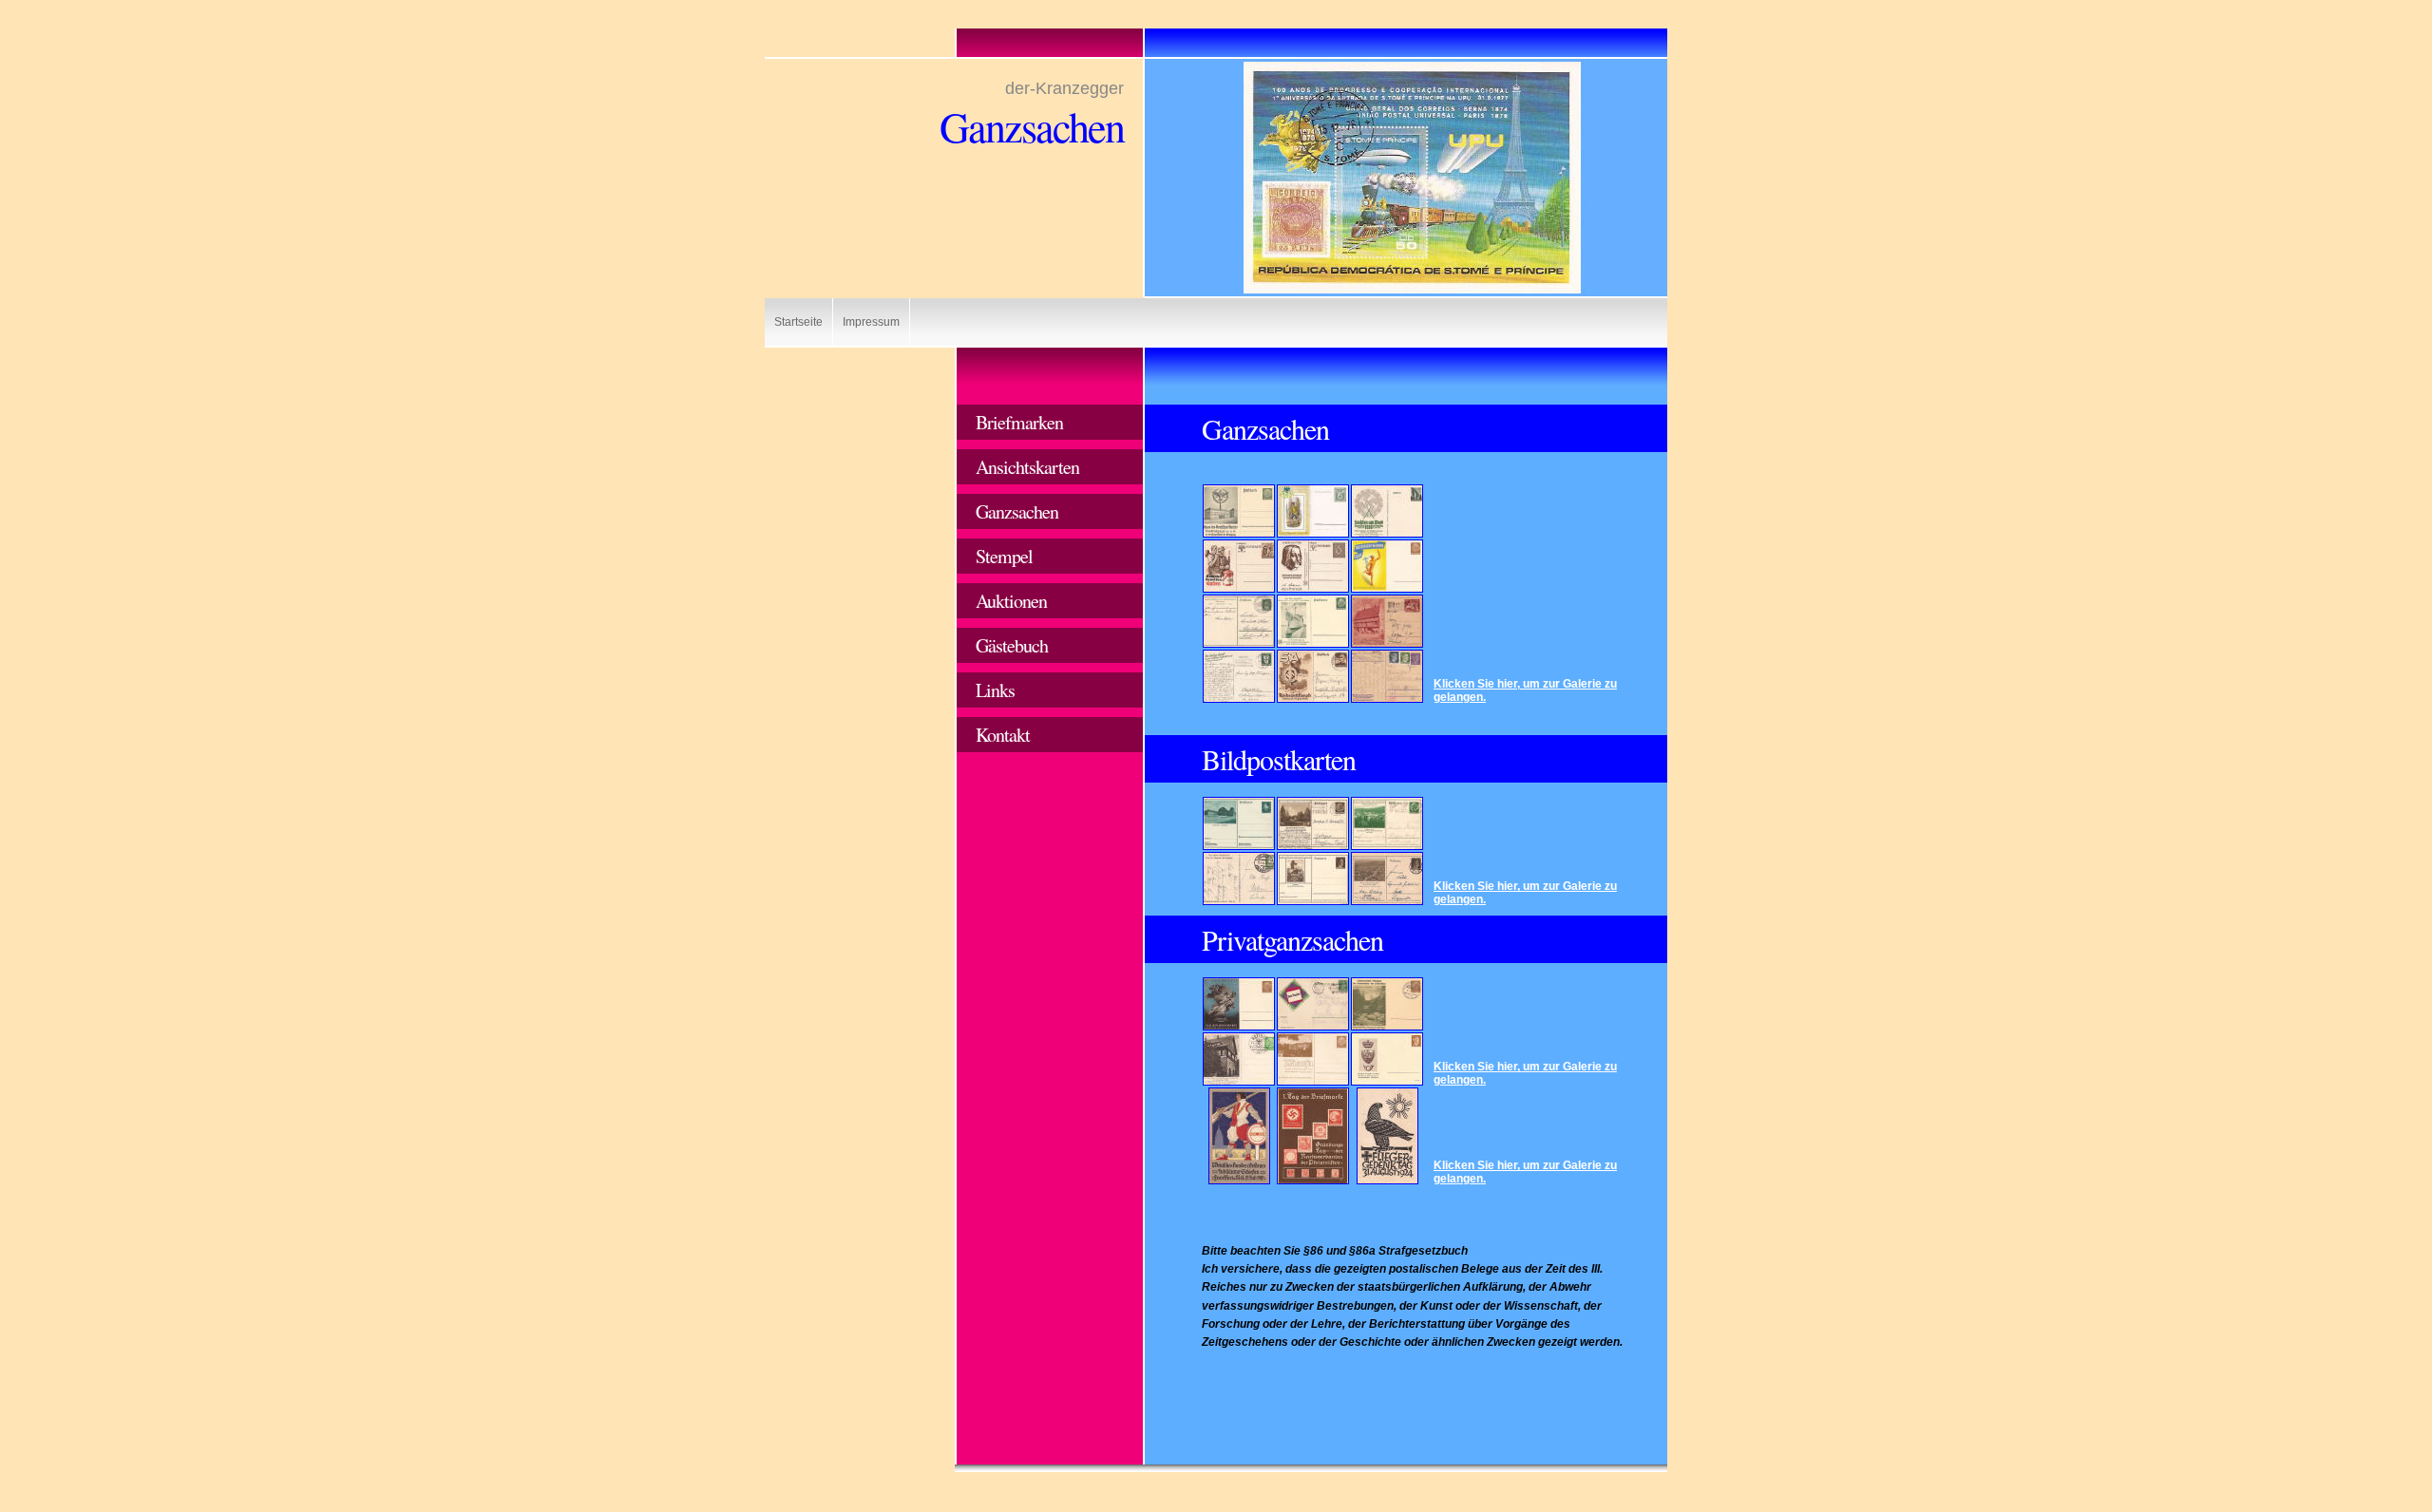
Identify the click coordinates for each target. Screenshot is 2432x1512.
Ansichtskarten (1027, 467)
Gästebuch (1012, 645)
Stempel (1004, 556)
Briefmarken (1019, 422)
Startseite (798, 322)
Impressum (871, 322)
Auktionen (1011, 601)
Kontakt (1003, 735)
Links (995, 690)
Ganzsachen (1017, 511)
